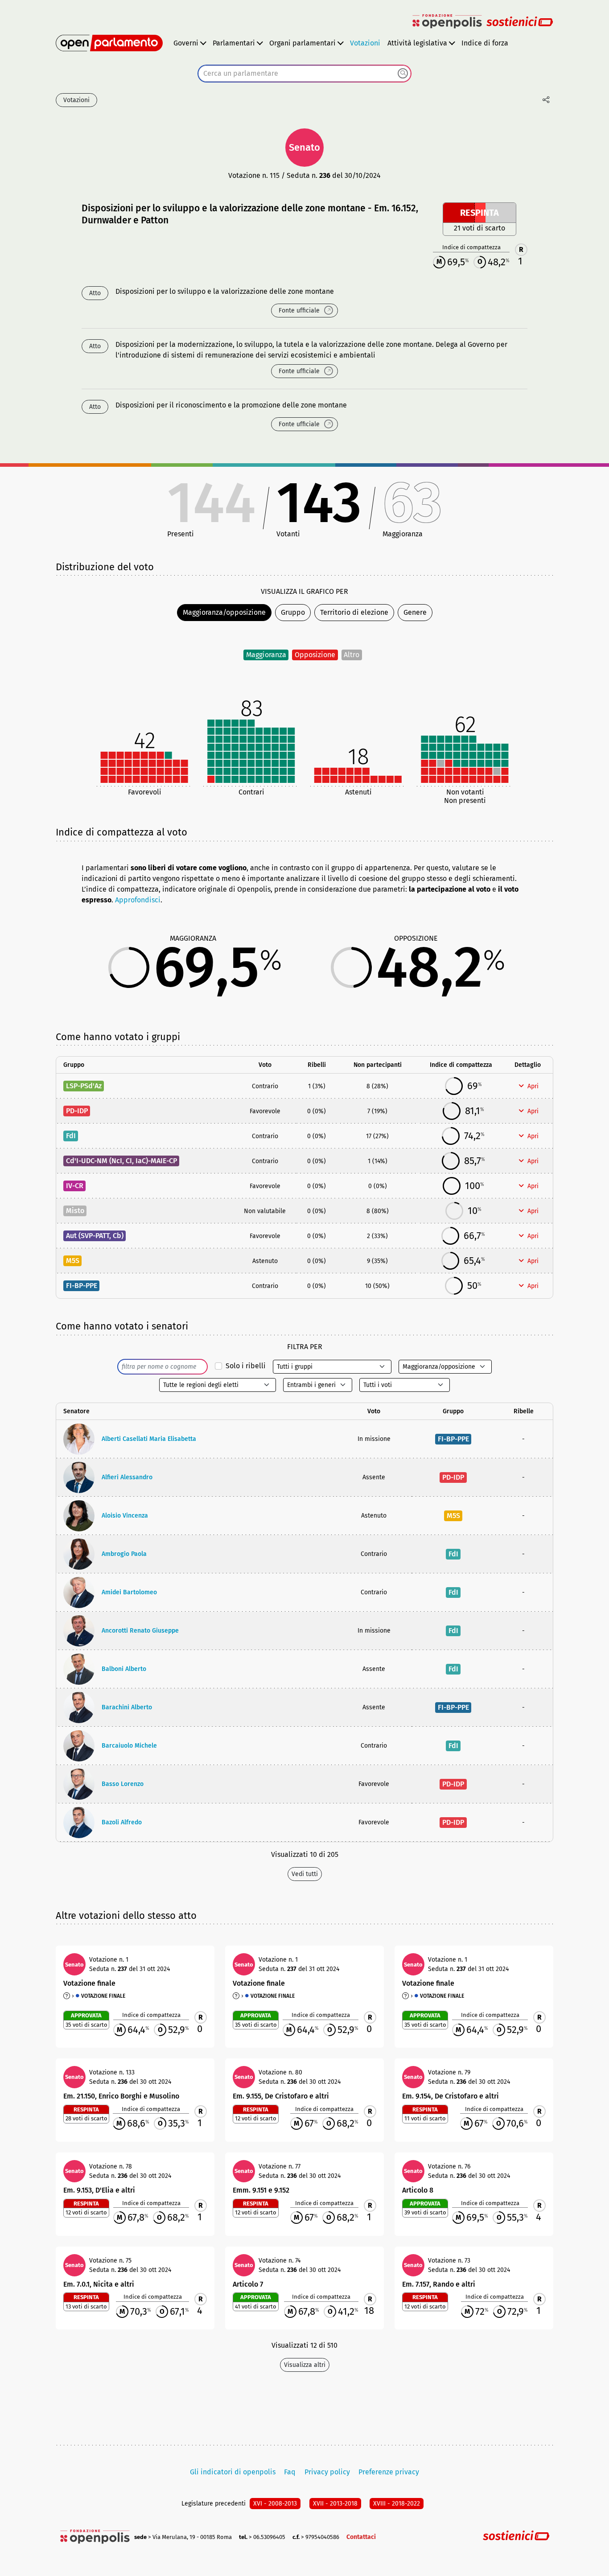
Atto (95, 293)
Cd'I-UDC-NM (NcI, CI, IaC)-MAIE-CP (121, 1161)
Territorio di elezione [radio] (354, 612)
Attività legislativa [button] (417, 43)
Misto (75, 1211)
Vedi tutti (305, 1874)
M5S (73, 1261)
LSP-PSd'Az (84, 1086)
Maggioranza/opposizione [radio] (224, 612)
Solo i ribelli (246, 1366)
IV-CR (75, 1186)
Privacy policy (327, 2472)
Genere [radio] (415, 612)
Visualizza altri (305, 2365)
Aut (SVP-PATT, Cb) (95, 1236)
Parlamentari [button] (234, 43)
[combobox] (304, 74)
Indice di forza (485, 43)
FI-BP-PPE (82, 1286)
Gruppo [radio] (293, 612)
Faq (290, 2472)
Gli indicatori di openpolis (233, 2472)
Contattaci (361, 2537)
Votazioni (365, 43)
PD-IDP (77, 1111)
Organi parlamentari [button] (302, 43)
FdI (71, 1136)
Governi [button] (186, 43)
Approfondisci (138, 900)
